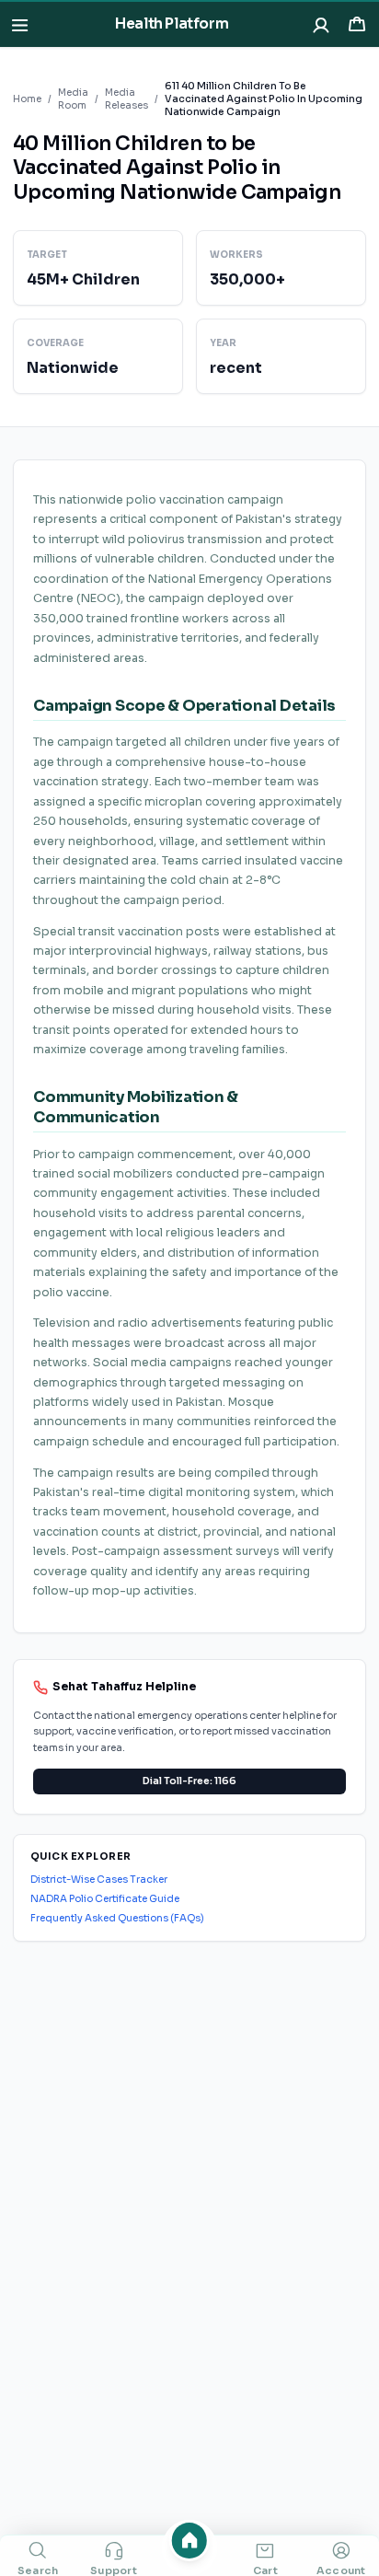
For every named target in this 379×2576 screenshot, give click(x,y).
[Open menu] (20, 24)
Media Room (73, 99)
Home (27, 99)
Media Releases (126, 99)
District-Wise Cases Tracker (99, 1880)
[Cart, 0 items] (356, 24)
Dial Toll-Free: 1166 (189, 1781)
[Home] (190, 2541)
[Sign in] (322, 24)
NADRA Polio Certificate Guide (105, 1899)
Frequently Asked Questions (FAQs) (117, 1918)
